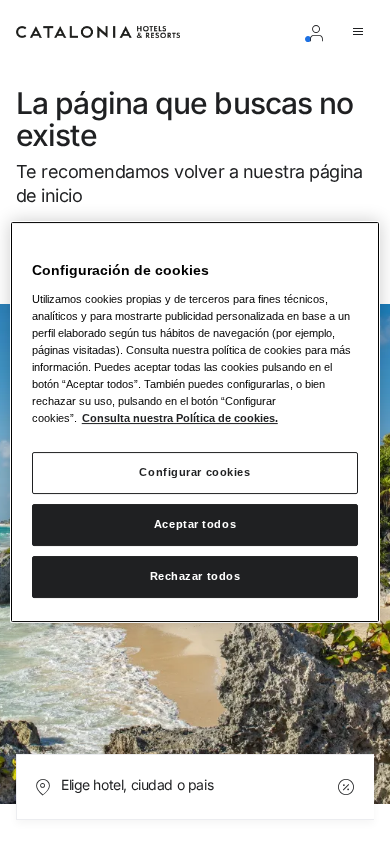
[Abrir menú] (362, 32)
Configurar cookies (194, 472)
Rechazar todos (195, 576)
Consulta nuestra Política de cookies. (180, 418)
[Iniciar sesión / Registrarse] (320, 32)
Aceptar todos (195, 524)
